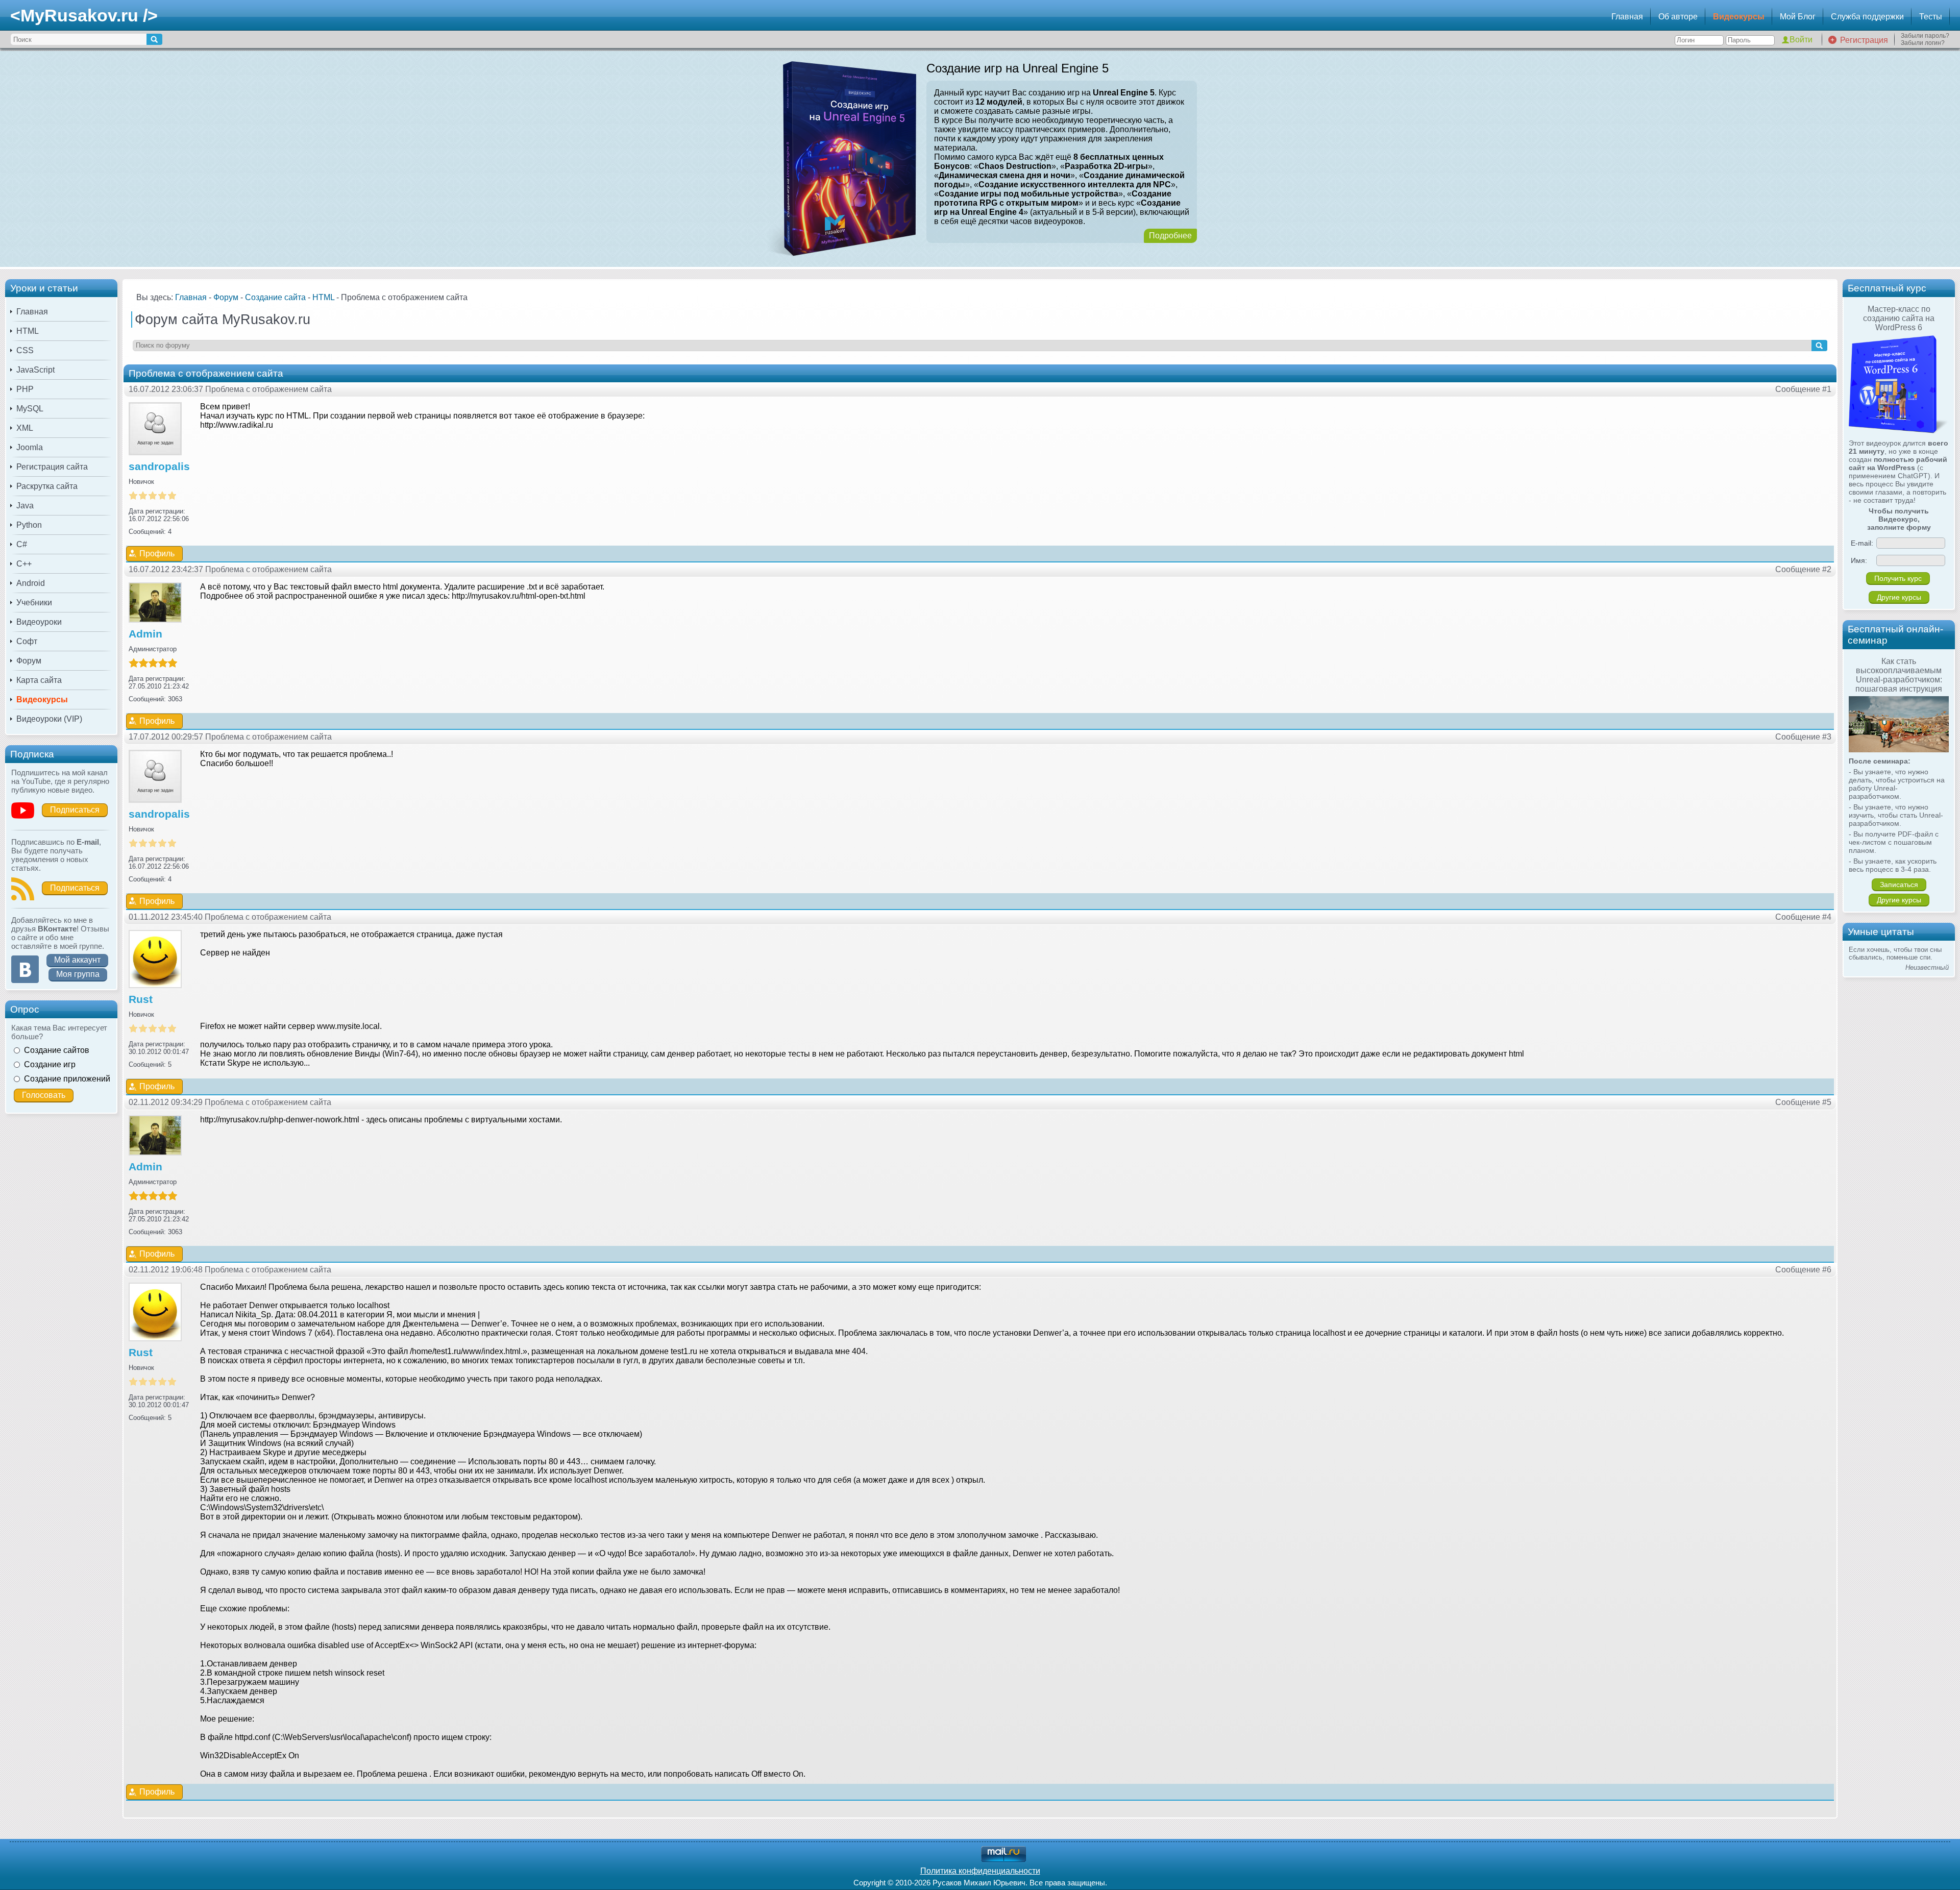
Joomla (30, 447)
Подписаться (75, 810)
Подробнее (1170, 236)
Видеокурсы (1739, 17)
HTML (28, 331)
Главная (1627, 17)
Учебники (34, 603)
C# (22, 544)
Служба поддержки (1867, 17)
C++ (24, 564)
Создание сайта (275, 297)
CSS (25, 350)
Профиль (157, 554)
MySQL (30, 409)
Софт (27, 641)
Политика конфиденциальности (980, 1871)
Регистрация (1864, 40)
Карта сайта (39, 680)
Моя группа (78, 974)
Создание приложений (67, 1079)
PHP (25, 389)
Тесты (1931, 17)
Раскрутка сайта (47, 486)
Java (25, 506)
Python (29, 525)
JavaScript (35, 370)
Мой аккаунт (77, 960)
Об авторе (1678, 17)
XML (25, 428)
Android (31, 583)
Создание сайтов (57, 1050)
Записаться (1899, 885)
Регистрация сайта (52, 467)
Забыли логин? (1923, 43)
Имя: (1859, 560)
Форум (29, 661)
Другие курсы (1899, 597)
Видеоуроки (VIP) (49, 719)
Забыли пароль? (1925, 36)
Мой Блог (1798, 17)
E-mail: (1862, 543)
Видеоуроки (39, 622)
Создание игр (50, 1064)
